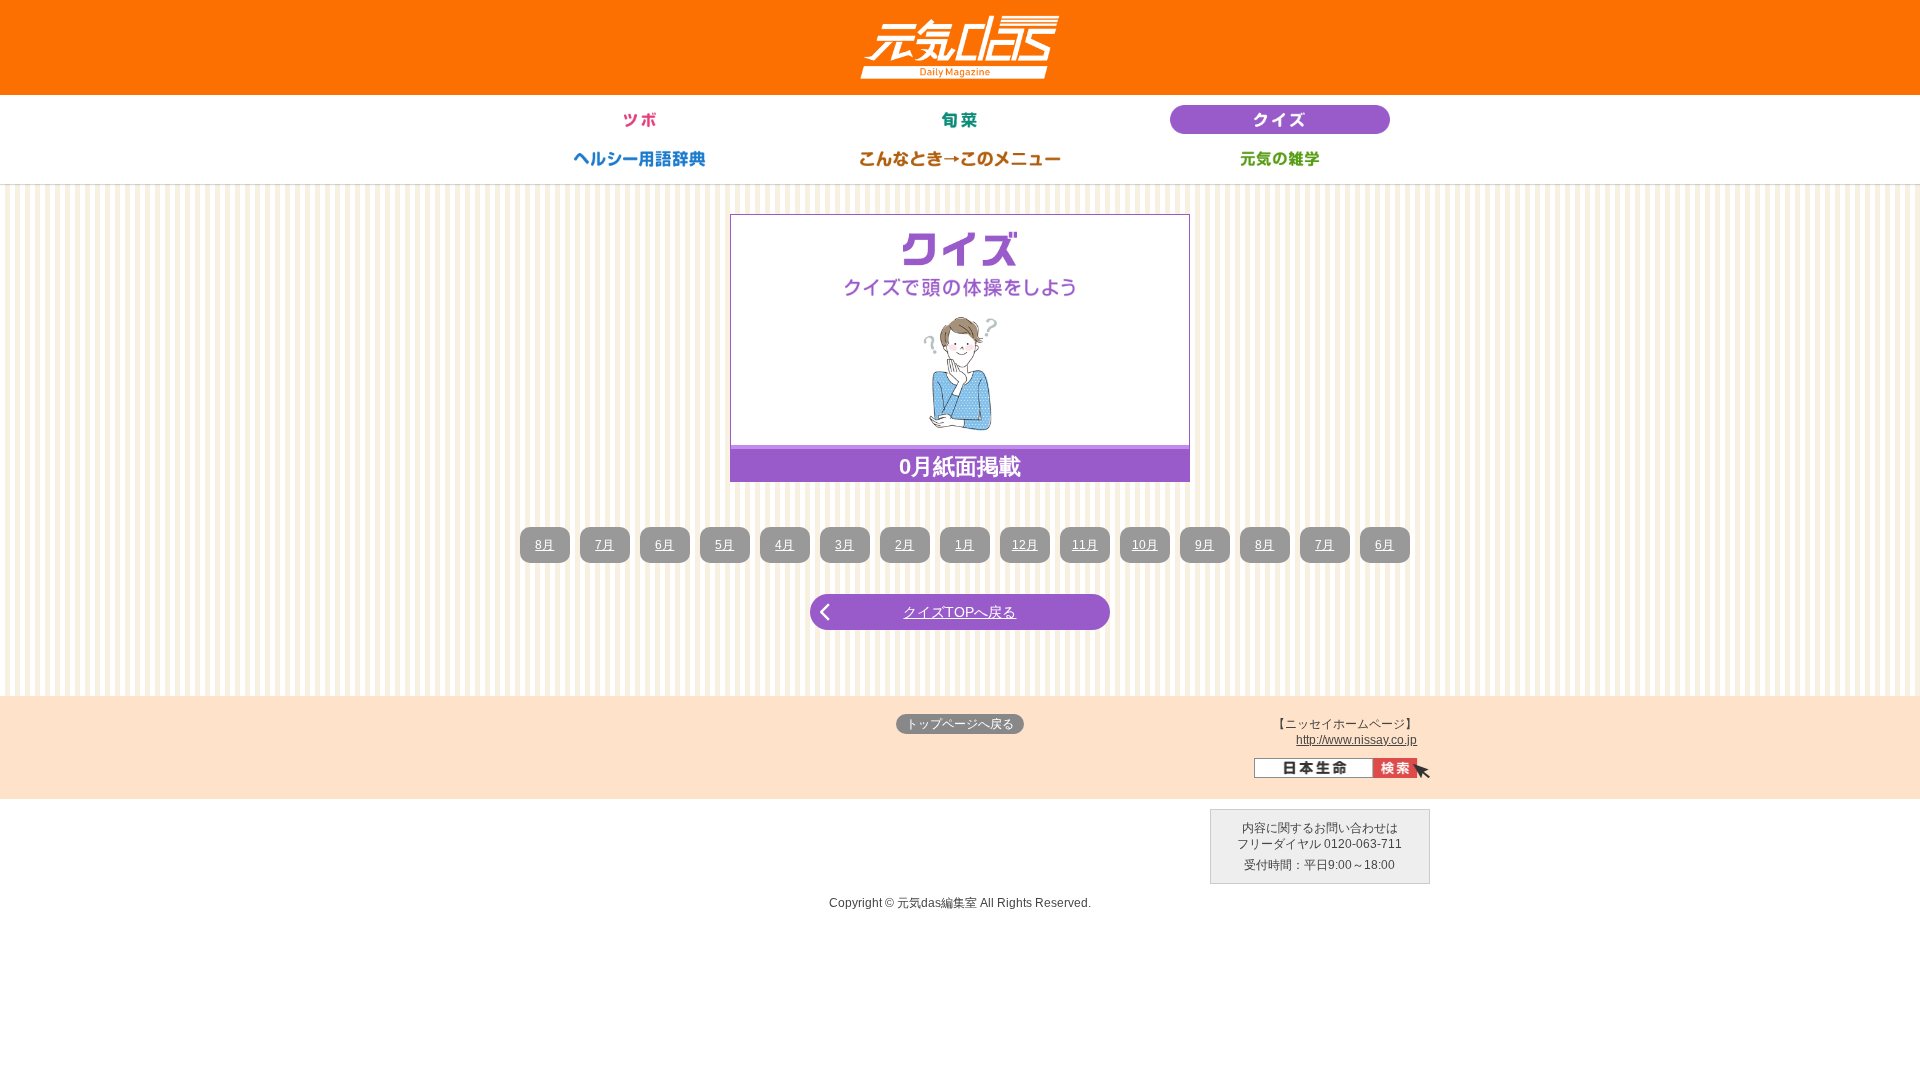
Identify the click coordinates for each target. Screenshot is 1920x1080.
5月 (724, 545)
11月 (1085, 545)
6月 (664, 545)
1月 (964, 545)
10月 (1145, 545)
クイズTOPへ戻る (959, 612)
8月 (544, 545)
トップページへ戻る (960, 724)
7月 (604, 545)
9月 (1204, 545)
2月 (904, 545)
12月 (1025, 545)
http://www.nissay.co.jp (1356, 740)
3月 (844, 545)
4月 (784, 545)
